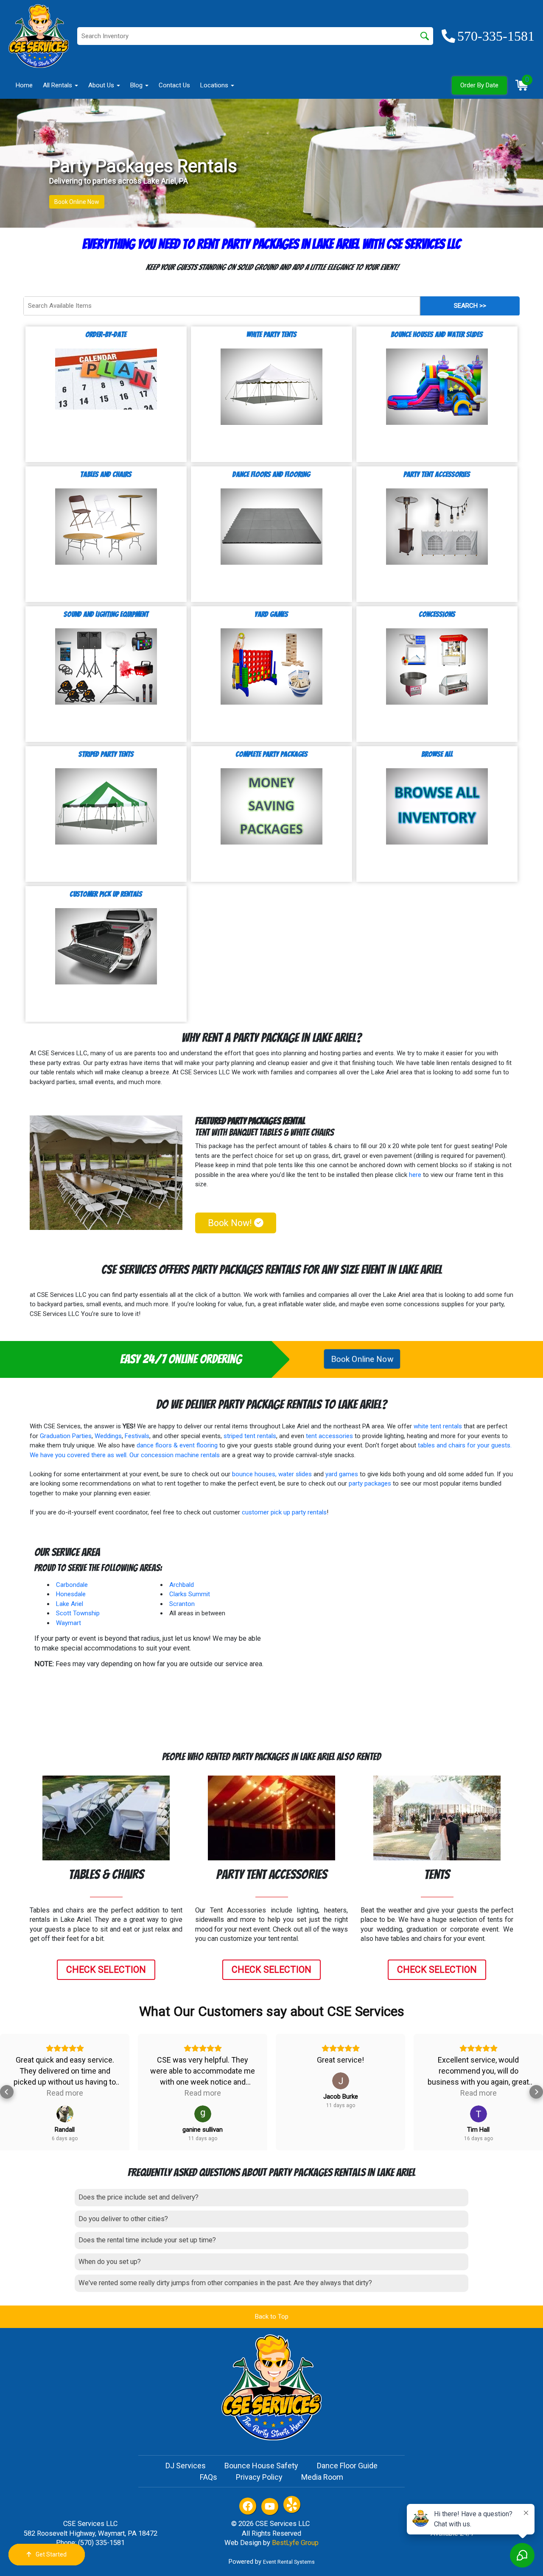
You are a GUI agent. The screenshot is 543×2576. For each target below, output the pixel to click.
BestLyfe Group (295, 2543)
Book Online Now (77, 202)
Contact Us (174, 85)
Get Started (51, 2554)
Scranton (182, 1604)
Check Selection (106, 1970)
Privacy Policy (259, 2477)
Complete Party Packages (271, 754)
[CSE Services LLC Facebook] (248, 2506)
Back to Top (272, 2317)
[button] (7, 2092)
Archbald (182, 1585)
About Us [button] (102, 85)
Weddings (108, 1436)
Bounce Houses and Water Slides (437, 334)
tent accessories (329, 1436)
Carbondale (72, 1585)
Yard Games (271, 614)
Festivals (137, 1436)
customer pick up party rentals (284, 1512)
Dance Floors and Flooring (271, 474)
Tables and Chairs (106, 474)
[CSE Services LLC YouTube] (270, 2506)
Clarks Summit (190, 1594)
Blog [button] (137, 85)
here (415, 1175)
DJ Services (186, 2466)
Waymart (69, 1623)
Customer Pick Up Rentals (106, 894)
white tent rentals (438, 1426)
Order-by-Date (106, 334)
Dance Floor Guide (347, 2466)
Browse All (437, 754)
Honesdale (71, 1594)
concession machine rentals (180, 1455)
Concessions (437, 614)
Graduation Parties (66, 1436)
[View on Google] (65, 2114)
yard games (342, 1474)
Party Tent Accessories (437, 474)
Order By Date (479, 85)
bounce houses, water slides (272, 1474)
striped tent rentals (250, 1436)
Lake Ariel (70, 1604)
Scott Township (78, 1613)
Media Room (322, 2477)
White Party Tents (271, 334)
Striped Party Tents (106, 754)
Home (24, 85)
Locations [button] (215, 85)
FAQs (209, 2477)
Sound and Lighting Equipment (106, 614)
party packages (370, 1483)
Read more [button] (65, 2093)
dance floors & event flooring (177, 1445)
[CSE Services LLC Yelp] (292, 2504)
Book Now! (231, 1223)
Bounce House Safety (261, 2466)
